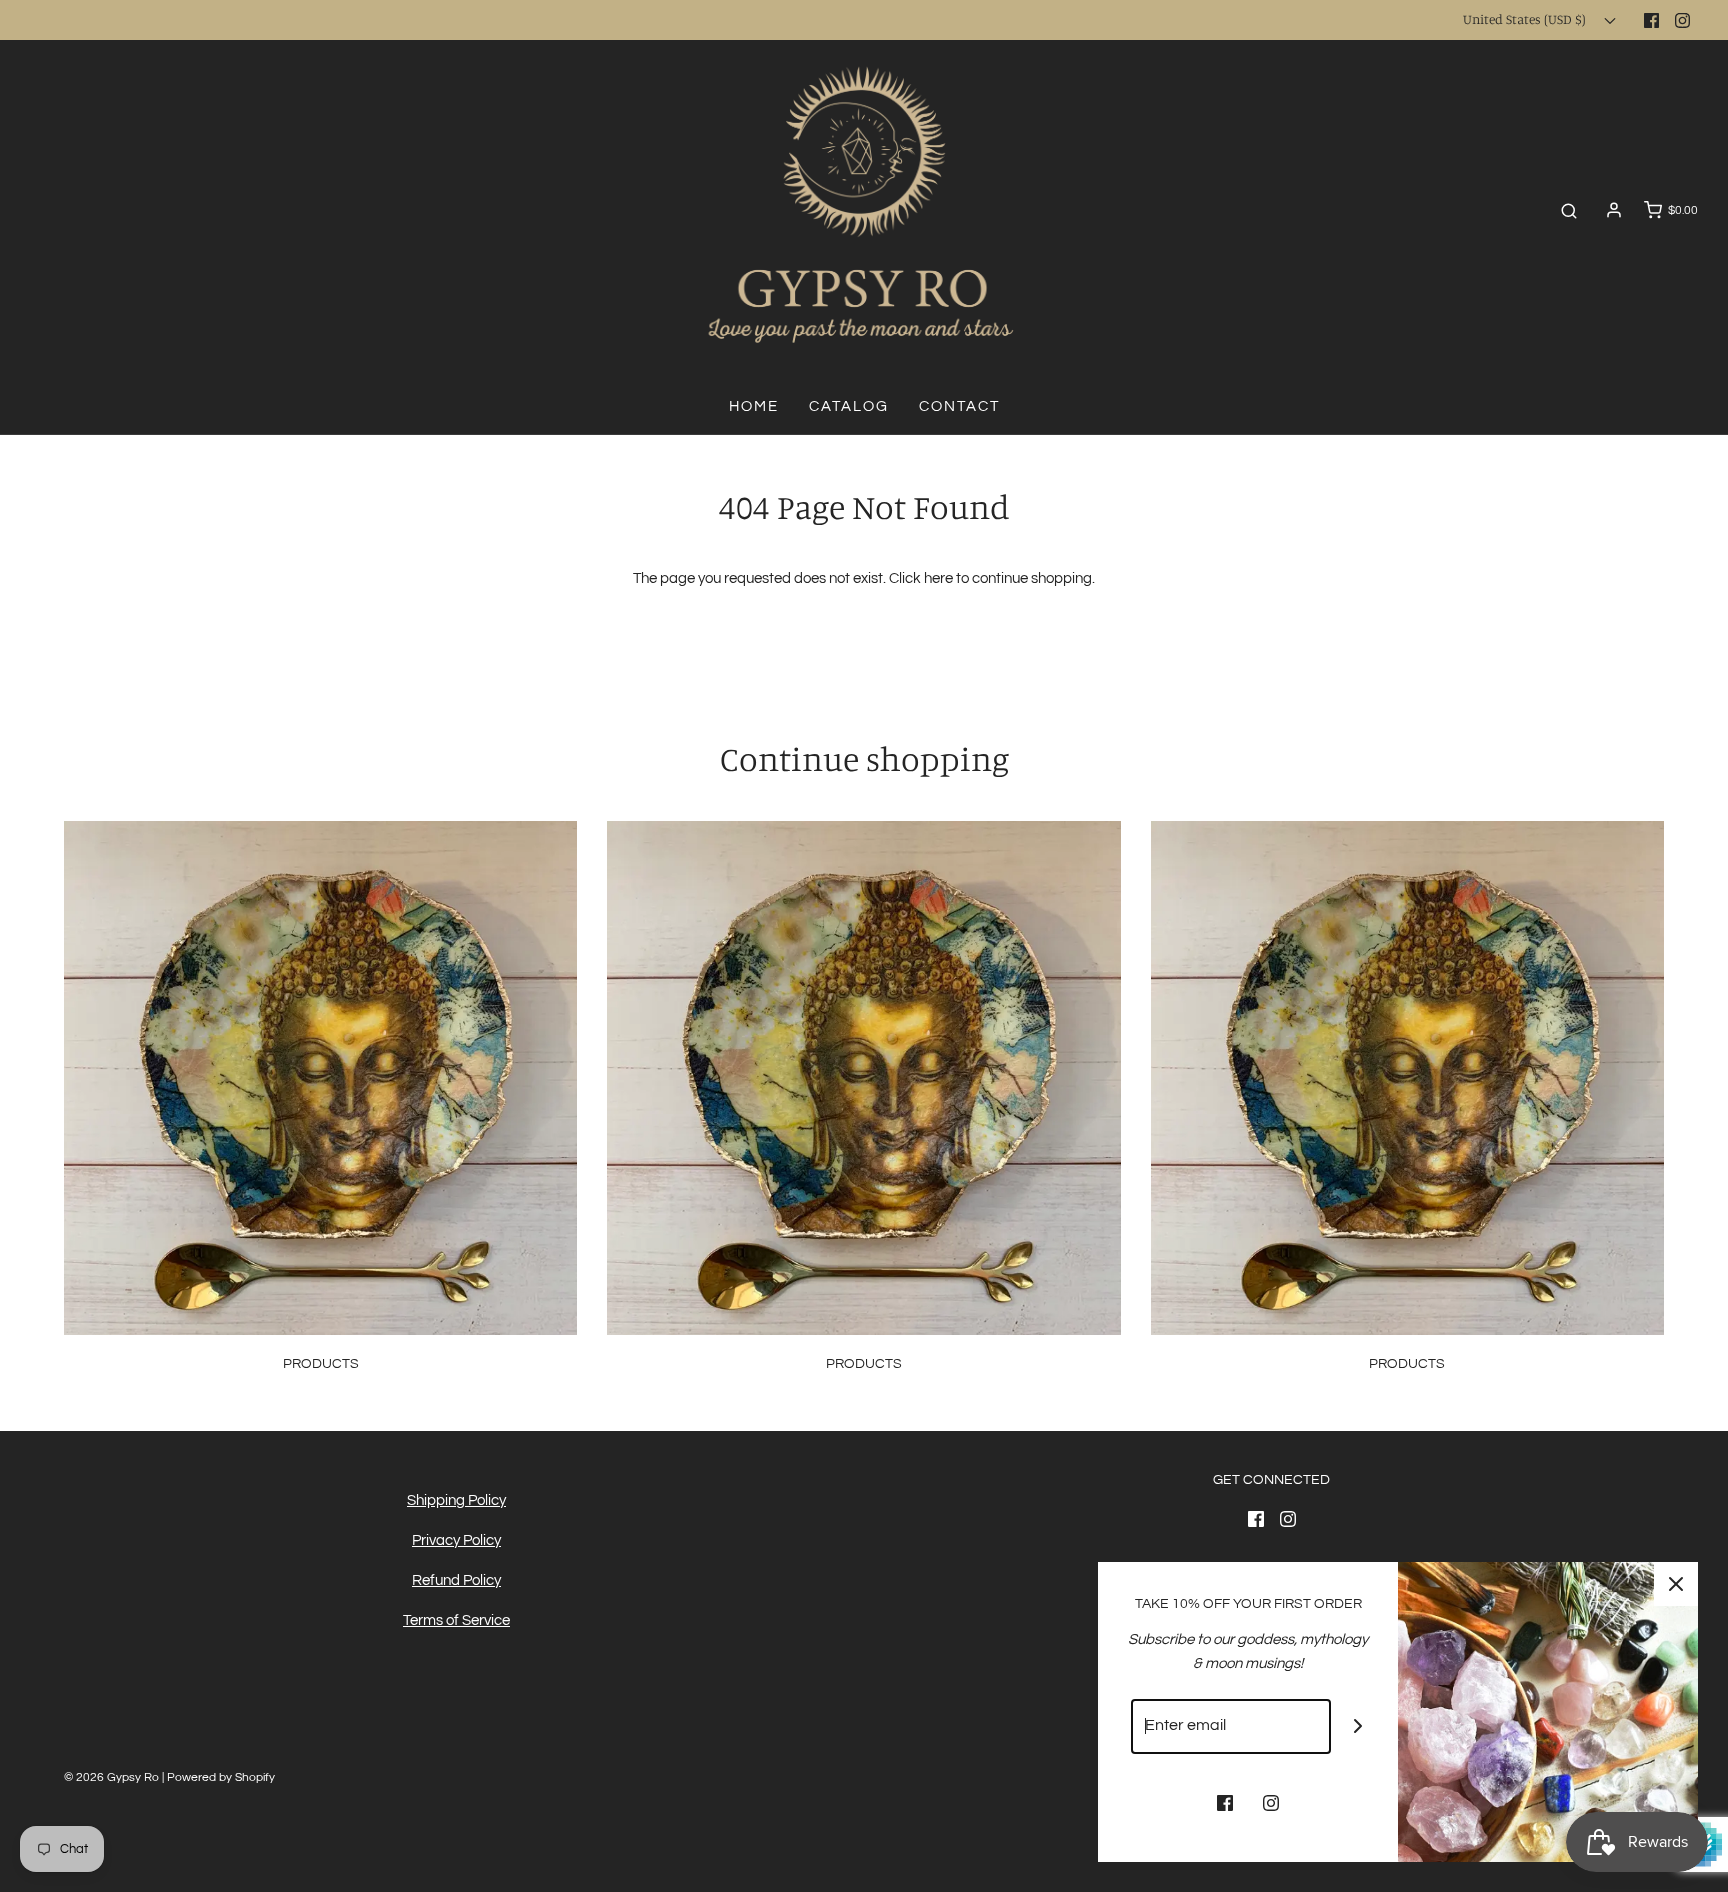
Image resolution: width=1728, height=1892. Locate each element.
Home (754, 406)
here (938, 578)
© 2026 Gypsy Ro (113, 1777)
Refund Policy (456, 1580)
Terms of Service (456, 1620)
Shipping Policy (456, 1500)
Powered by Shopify (221, 1777)
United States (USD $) (1526, 19)
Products (321, 1364)
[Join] (1358, 1726)
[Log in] (1614, 210)
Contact (959, 406)
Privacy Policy (456, 1540)
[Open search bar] (1569, 210)
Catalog (849, 406)
